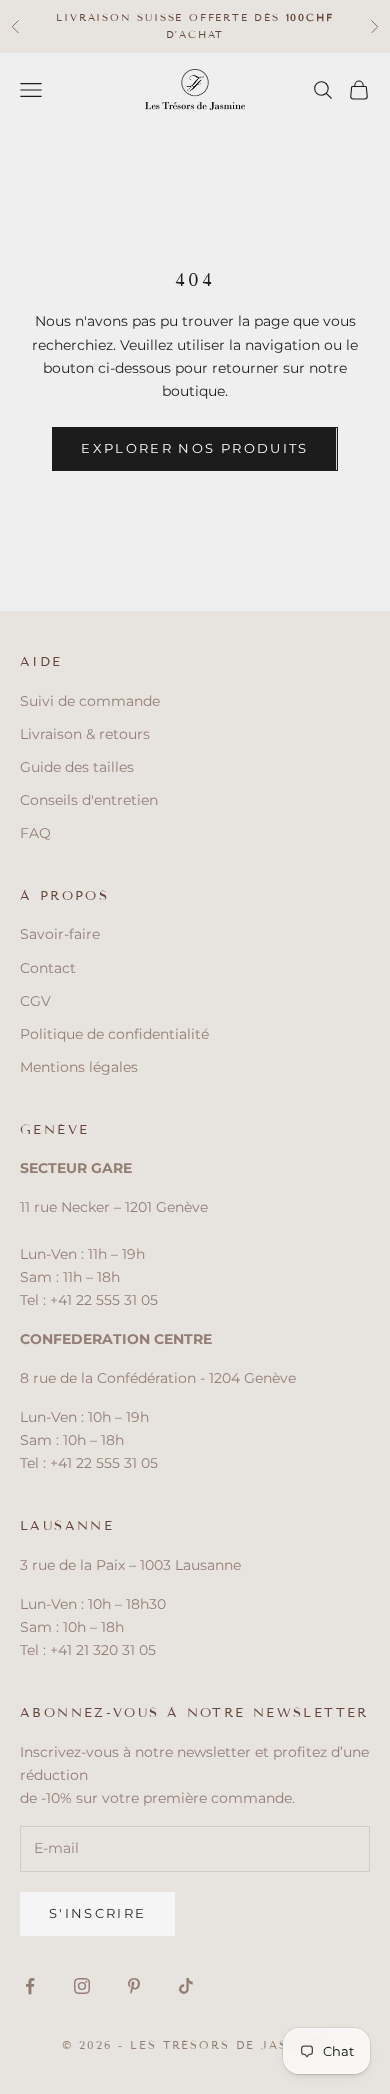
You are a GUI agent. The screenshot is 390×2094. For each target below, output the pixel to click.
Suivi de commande (90, 701)
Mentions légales (79, 1067)
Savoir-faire (60, 934)
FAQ (35, 833)
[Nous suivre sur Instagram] (82, 1986)
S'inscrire (97, 1913)
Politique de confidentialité (114, 1034)
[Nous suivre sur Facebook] (30, 1986)
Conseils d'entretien (89, 800)
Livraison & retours (85, 734)
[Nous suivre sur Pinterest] (134, 1986)
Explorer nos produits (194, 448)
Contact (48, 968)
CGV (35, 1001)
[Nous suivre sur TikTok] (186, 1986)
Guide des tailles (77, 767)
